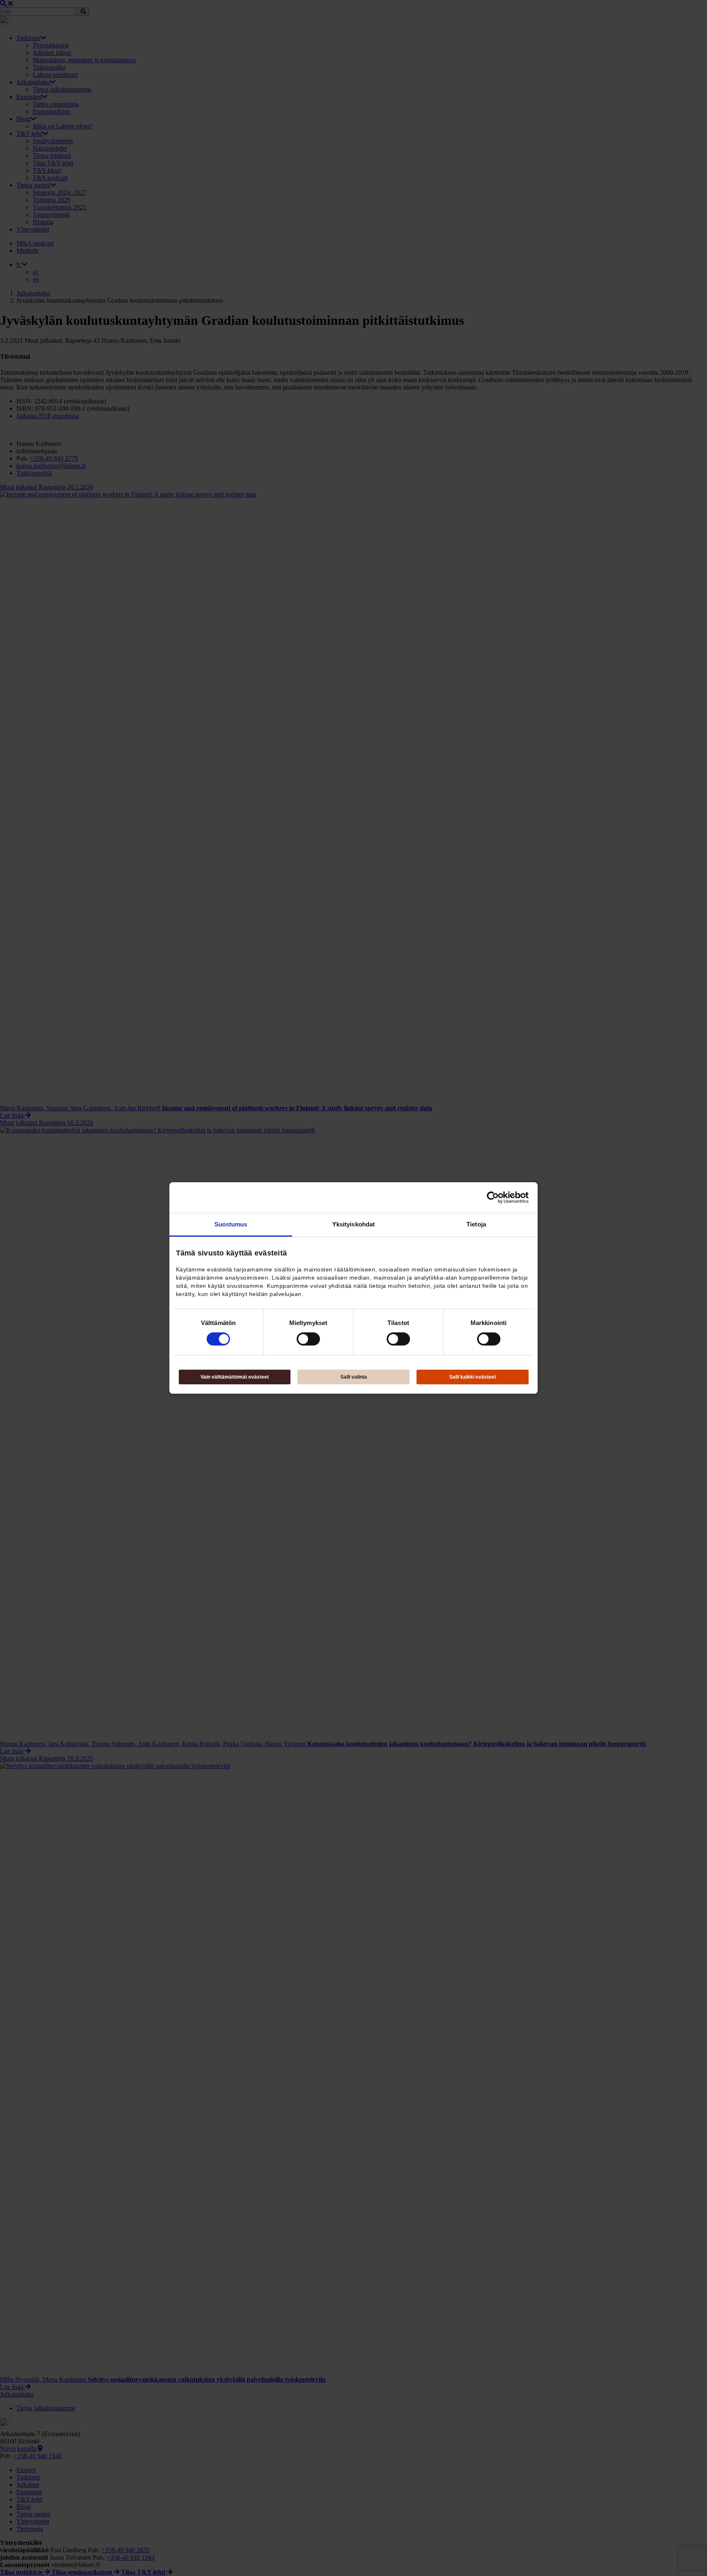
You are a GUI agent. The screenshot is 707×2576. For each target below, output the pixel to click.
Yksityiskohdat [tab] (353, 1224)
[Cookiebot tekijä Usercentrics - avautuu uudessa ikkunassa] (493, 1197)
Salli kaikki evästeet (473, 1377)
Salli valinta (354, 1377)
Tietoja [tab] (476, 1224)
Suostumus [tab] (231, 1224)
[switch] (308, 1339)
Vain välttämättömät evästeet (235, 1377)
